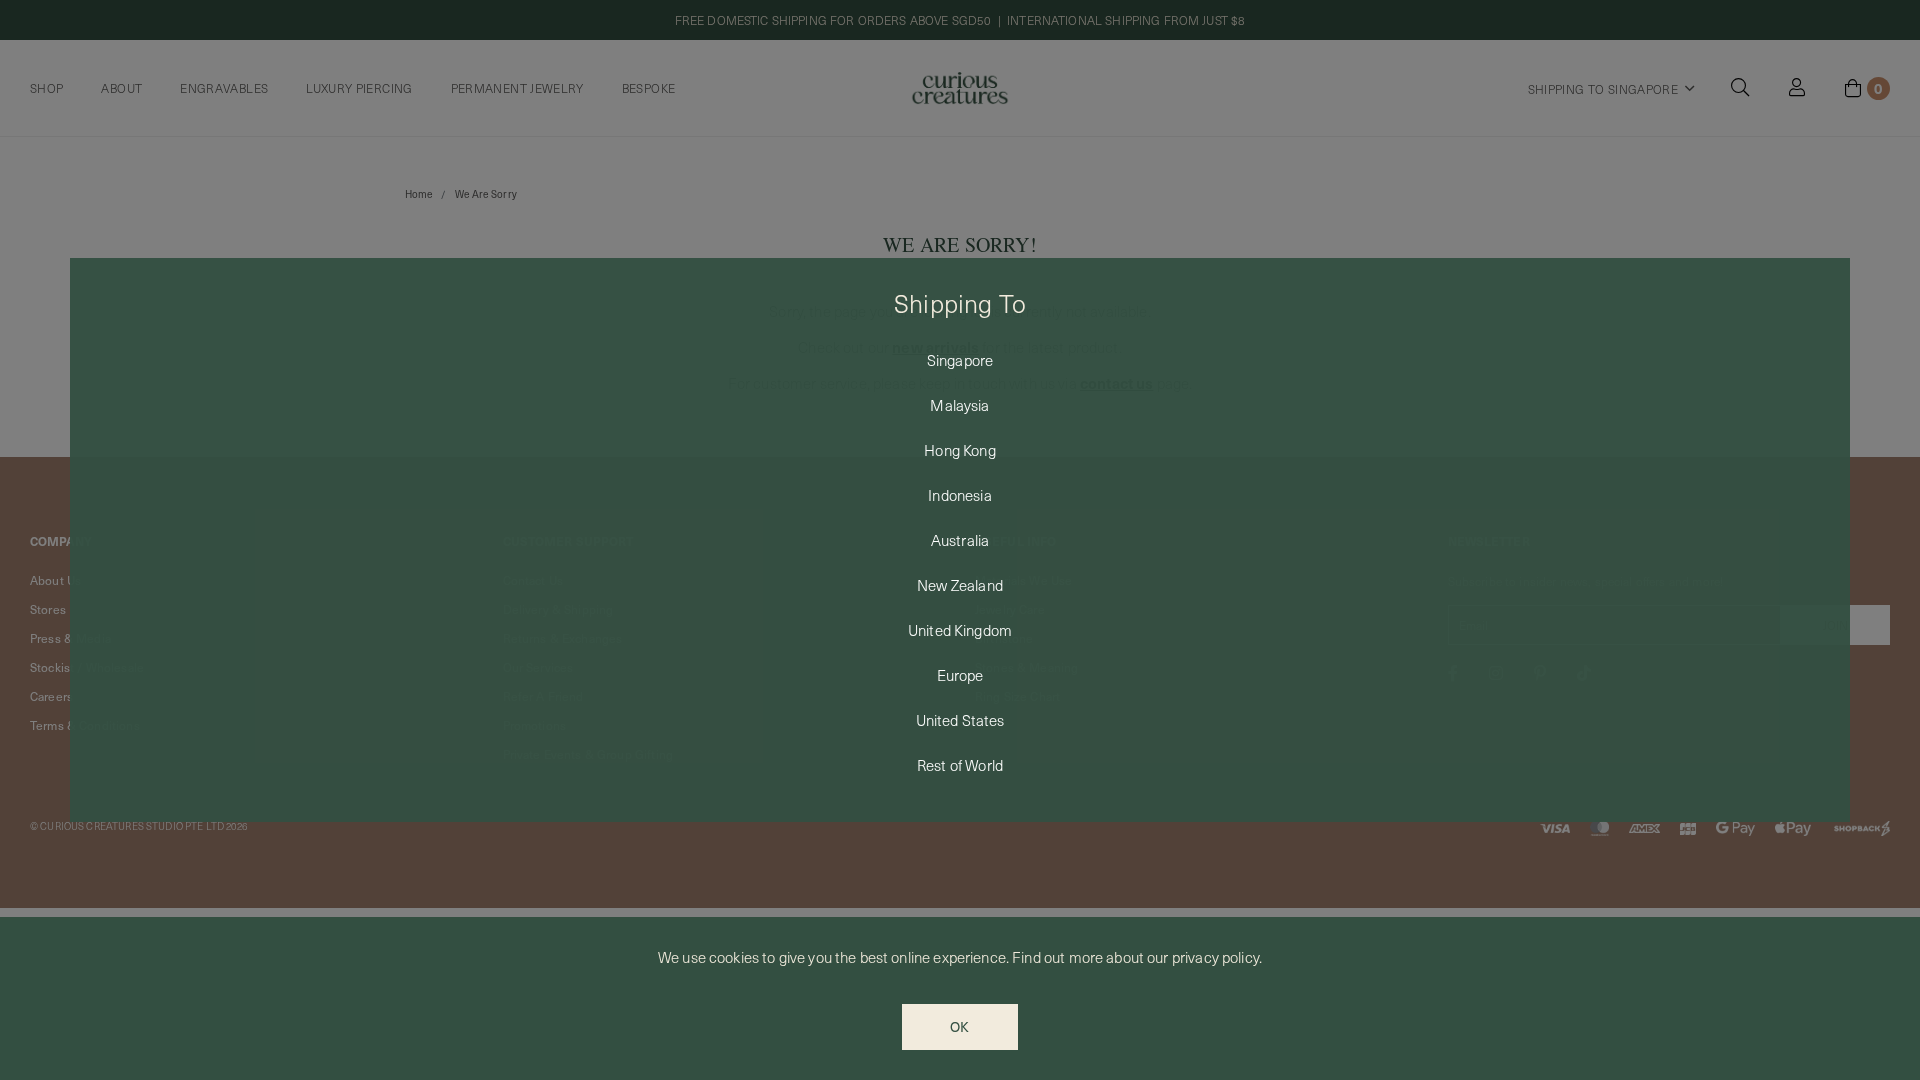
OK (959, 1026)
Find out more (1057, 957)
